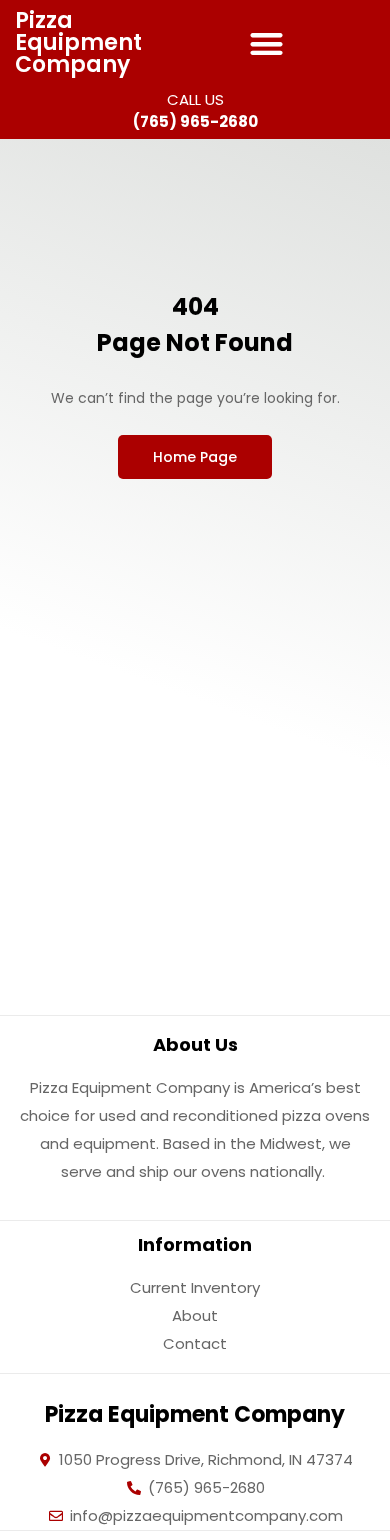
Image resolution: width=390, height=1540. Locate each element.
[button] (266, 43)
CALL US (195, 99)
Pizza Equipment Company (78, 42)
